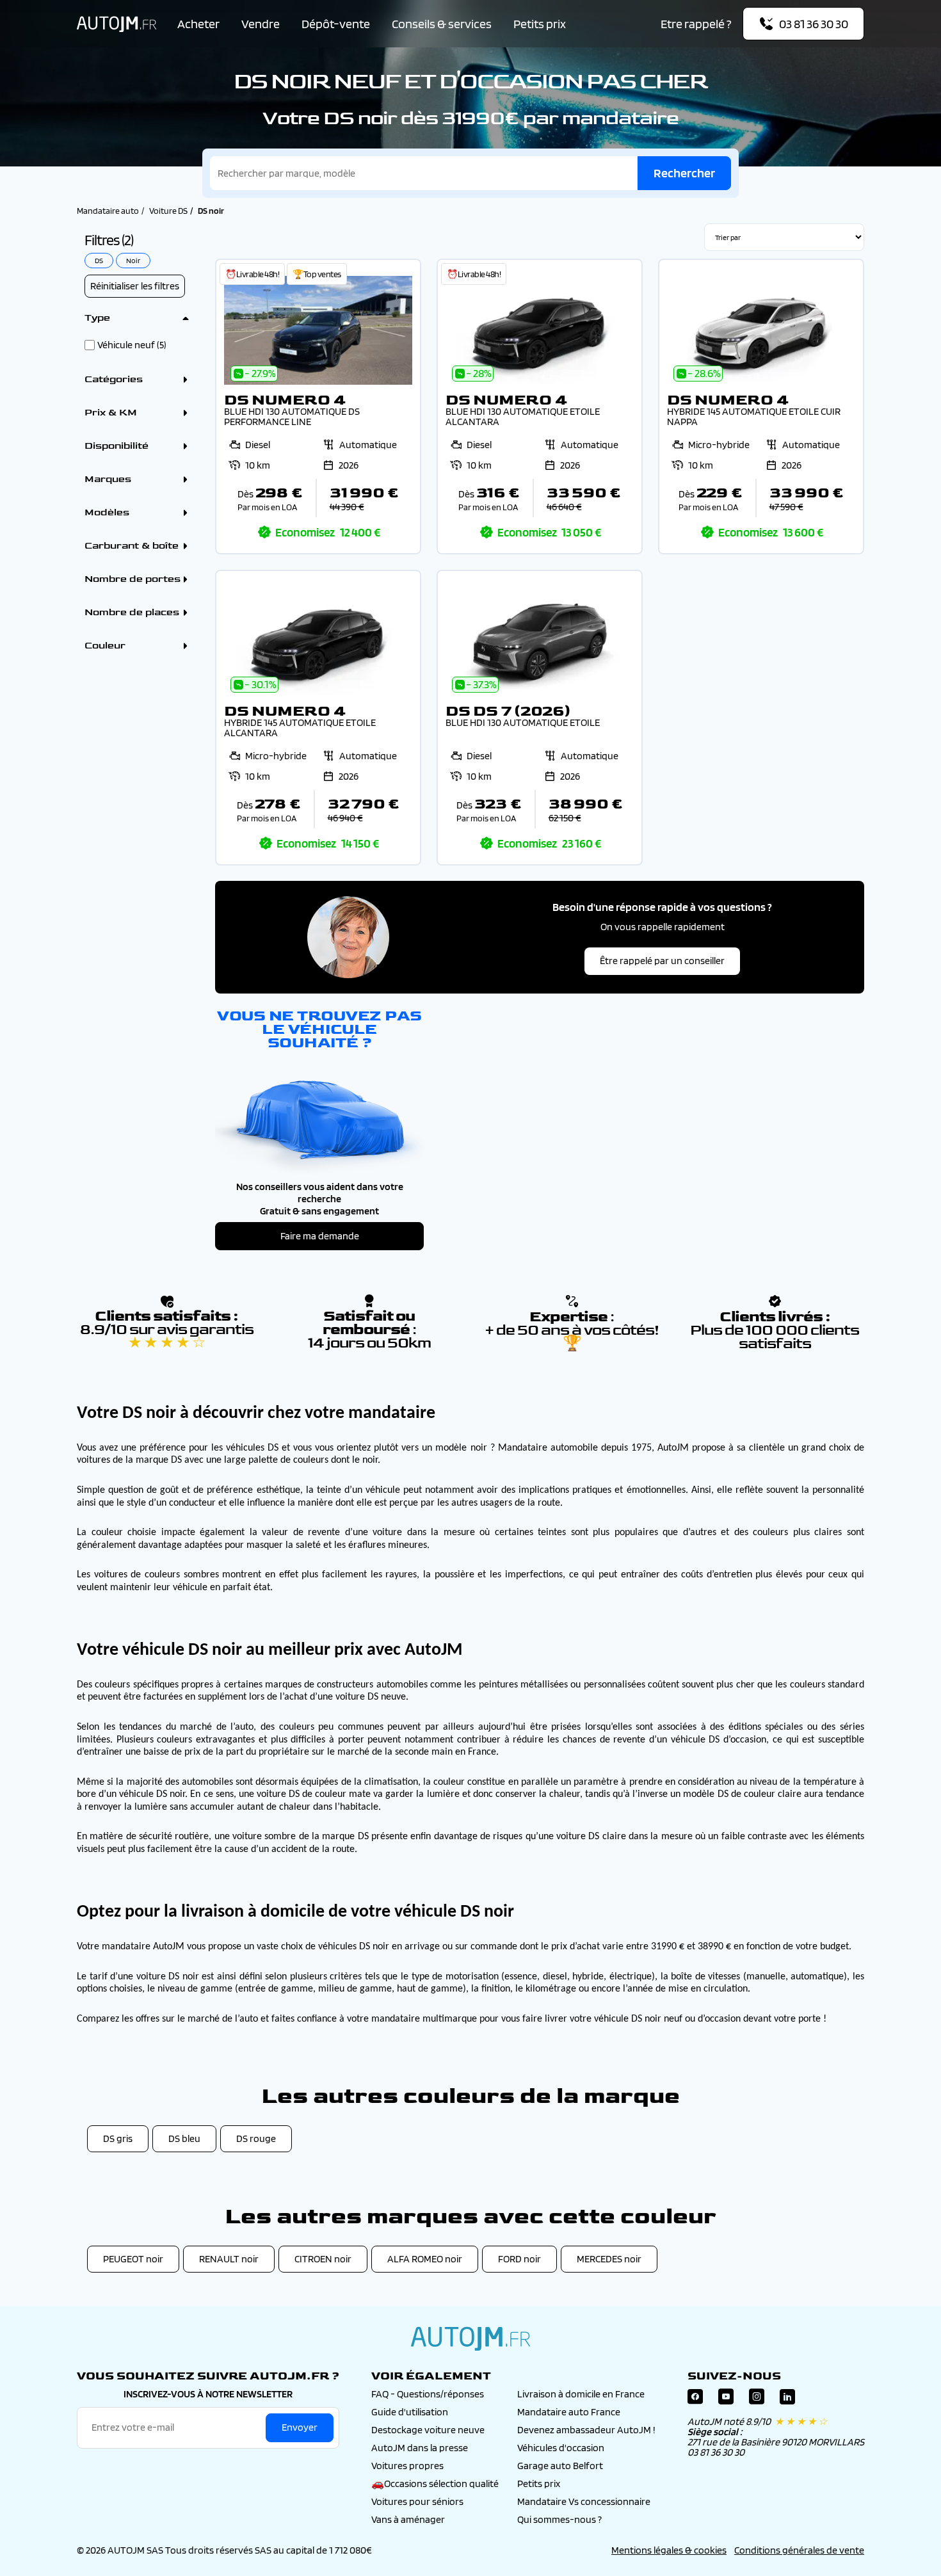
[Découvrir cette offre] (318, 407)
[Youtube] (726, 2400)
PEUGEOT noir (133, 2259)
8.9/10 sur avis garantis (167, 1336)
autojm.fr (470, 2339)
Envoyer (300, 2427)
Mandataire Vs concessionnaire (584, 2501)
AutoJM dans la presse (420, 2448)
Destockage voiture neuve (428, 2430)
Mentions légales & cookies (669, 2550)
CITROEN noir (323, 2259)
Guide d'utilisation (410, 2412)
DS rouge (256, 2138)
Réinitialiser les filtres (135, 286)
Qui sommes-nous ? (559, 2519)
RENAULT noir (229, 2259)
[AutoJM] (117, 24)
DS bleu (184, 2138)
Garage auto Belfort (560, 2466)
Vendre (261, 24)
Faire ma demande (320, 1236)
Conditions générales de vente (799, 2550)
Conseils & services (442, 24)
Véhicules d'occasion (561, 2448)
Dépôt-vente (336, 24)
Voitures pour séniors (417, 2501)
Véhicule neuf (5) (132, 345)
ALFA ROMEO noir (425, 2259)
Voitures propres (407, 2466)
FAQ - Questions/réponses (428, 2394)
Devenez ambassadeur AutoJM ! (586, 2430)
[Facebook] (695, 2400)
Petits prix (540, 24)
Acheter (198, 24)
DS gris (118, 2138)
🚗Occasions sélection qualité (435, 2483)
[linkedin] (787, 2400)
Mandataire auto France (569, 2412)
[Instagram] (757, 2400)
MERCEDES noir (609, 2259)
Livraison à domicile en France (581, 2394)
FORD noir (519, 2259)
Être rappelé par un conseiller (662, 961)
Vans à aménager (408, 2519)
